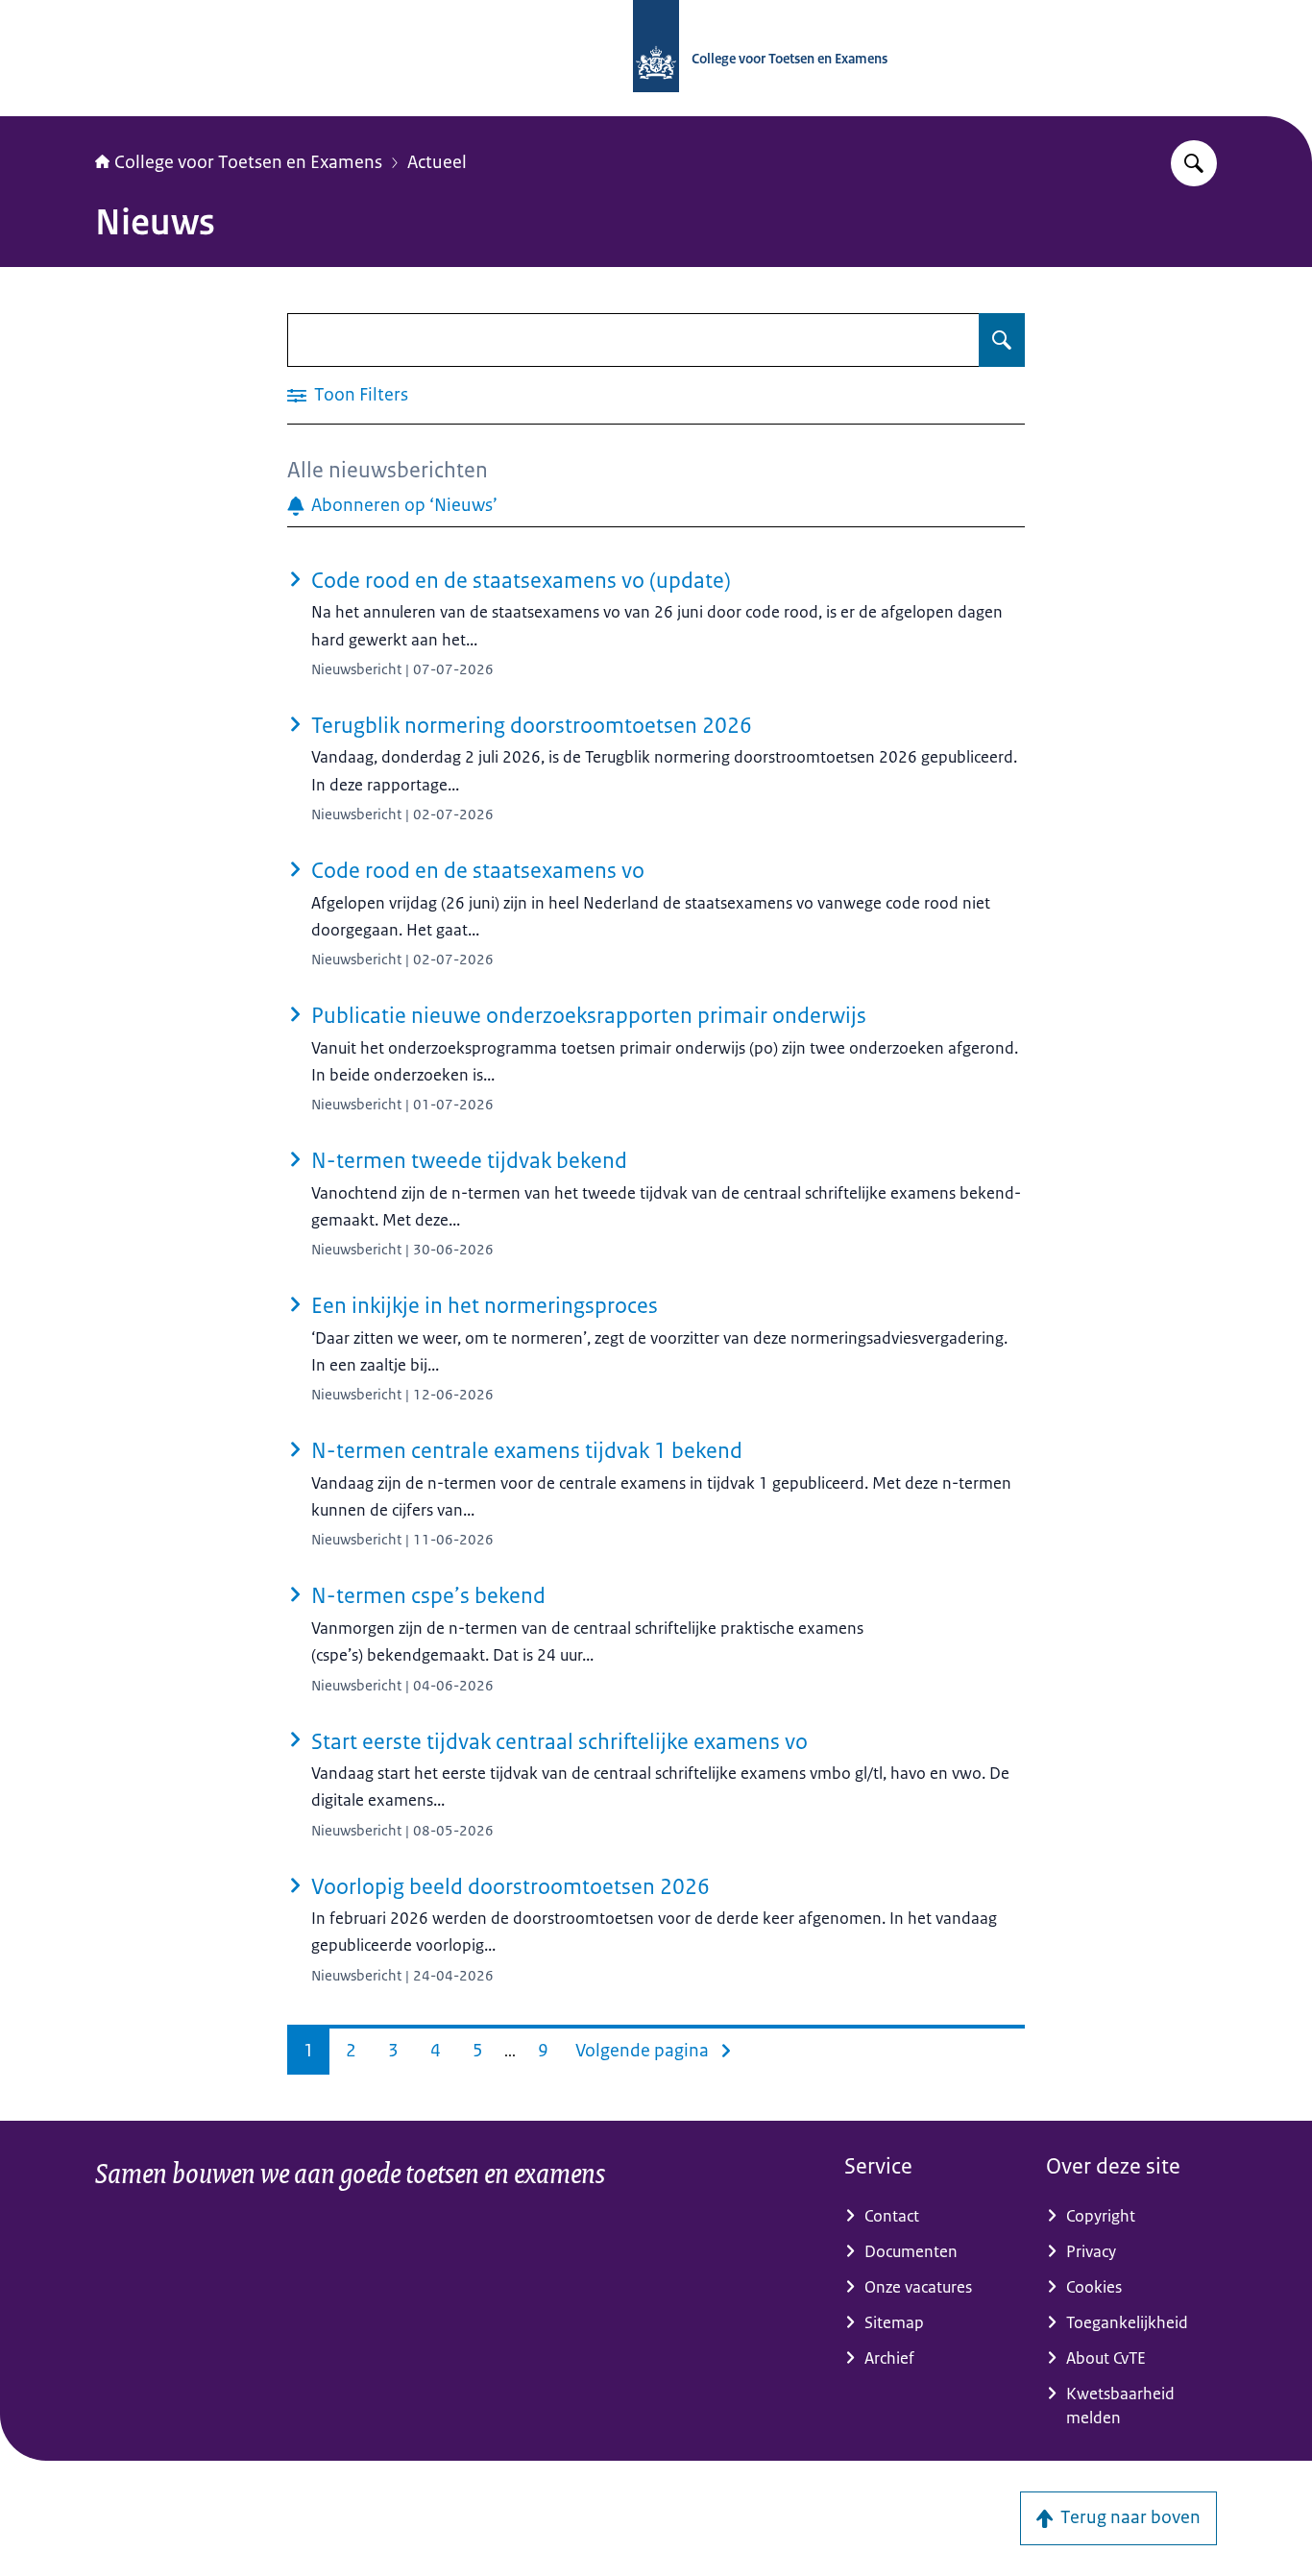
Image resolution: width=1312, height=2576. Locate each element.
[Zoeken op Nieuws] (1002, 340)
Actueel (437, 162)
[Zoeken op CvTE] (1194, 163)
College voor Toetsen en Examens (248, 162)
